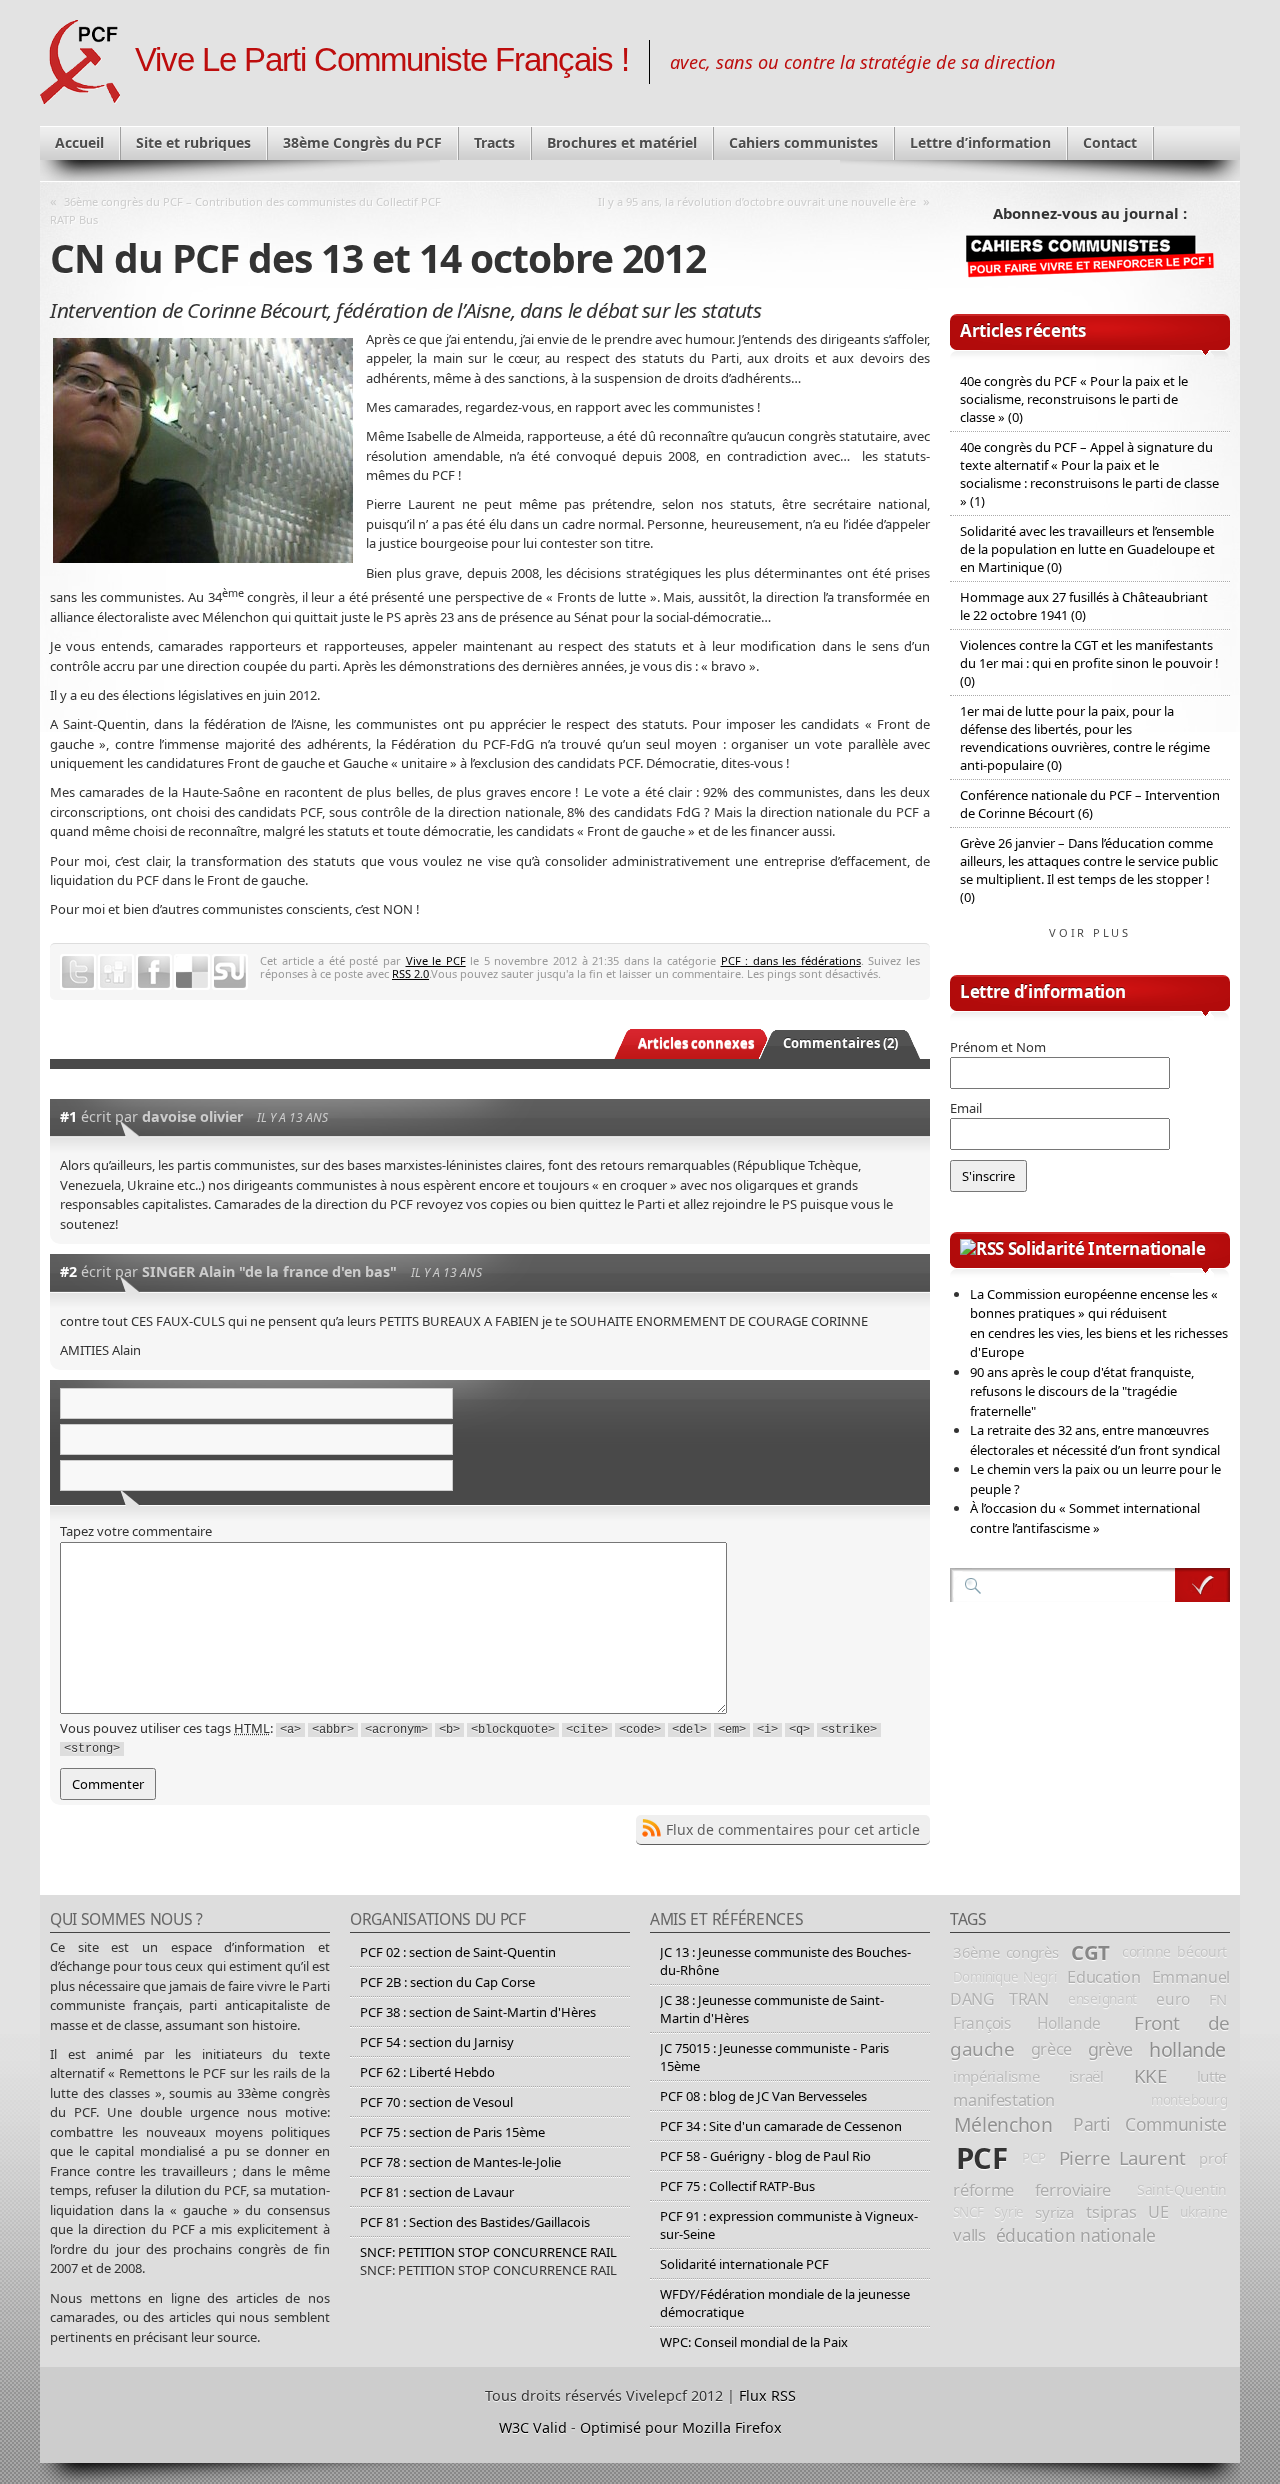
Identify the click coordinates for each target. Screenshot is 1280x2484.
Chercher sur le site (1202, 1585)
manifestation (1004, 2100)
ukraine (1203, 2211)
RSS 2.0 (410, 973)
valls (969, 2234)
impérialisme (996, 2076)
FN (1218, 1999)
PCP (1033, 2158)
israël (1086, 2076)
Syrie (1009, 2212)
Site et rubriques (193, 142)
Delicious (192, 972)
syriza (1054, 2212)
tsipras (1111, 2212)
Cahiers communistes (803, 142)
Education (1103, 1977)
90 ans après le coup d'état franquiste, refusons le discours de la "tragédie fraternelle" (1082, 1391)
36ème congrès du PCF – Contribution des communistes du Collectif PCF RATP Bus (245, 210)
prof (1213, 2158)
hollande (1187, 2049)
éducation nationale (1076, 2235)
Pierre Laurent (1122, 2157)
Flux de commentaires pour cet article (793, 1829)
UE (1158, 2212)
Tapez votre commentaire (136, 1531)
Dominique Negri (1005, 1977)
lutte (1212, 2076)
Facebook (154, 972)
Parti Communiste (1150, 2124)
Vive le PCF (436, 960)
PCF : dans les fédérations (791, 960)
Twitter (78, 972)
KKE (1150, 2076)
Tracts (494, 142)
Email (966, 1108)
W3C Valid (533, 2427)
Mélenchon (1003, 2124)
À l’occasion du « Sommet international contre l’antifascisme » (1085, 1518)
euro (1172, 1999)
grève (1110, 2049)
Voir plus (1090, 932)
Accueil (79, 142)
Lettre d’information (980, 142)
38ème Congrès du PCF (362, 142)
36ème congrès (1006, 1952)
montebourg (1189, 2100)
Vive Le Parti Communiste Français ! (382, 60)
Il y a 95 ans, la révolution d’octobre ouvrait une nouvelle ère (757, 201)
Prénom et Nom (998, 1047)
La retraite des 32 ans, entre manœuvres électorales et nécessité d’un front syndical (1095, 1440)
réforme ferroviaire (1032, 2189)
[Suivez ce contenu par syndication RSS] (982, 1248)
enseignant (1102, 1998)
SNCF (968, 2212)
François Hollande (1027, 2023)
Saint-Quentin (1182, 2189)
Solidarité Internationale (1107, 1248)
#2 (68, 1271)
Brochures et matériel (622, 142)
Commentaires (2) (840, 1043)
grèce (1051, 2049)
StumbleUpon (230, 972)
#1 (68, 1116)
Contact (1110, 142)
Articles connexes (696, 1043)
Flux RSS (767, 2395)
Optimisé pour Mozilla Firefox (681, 2427)
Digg (116, 972)
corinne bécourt (1174, 1951)
